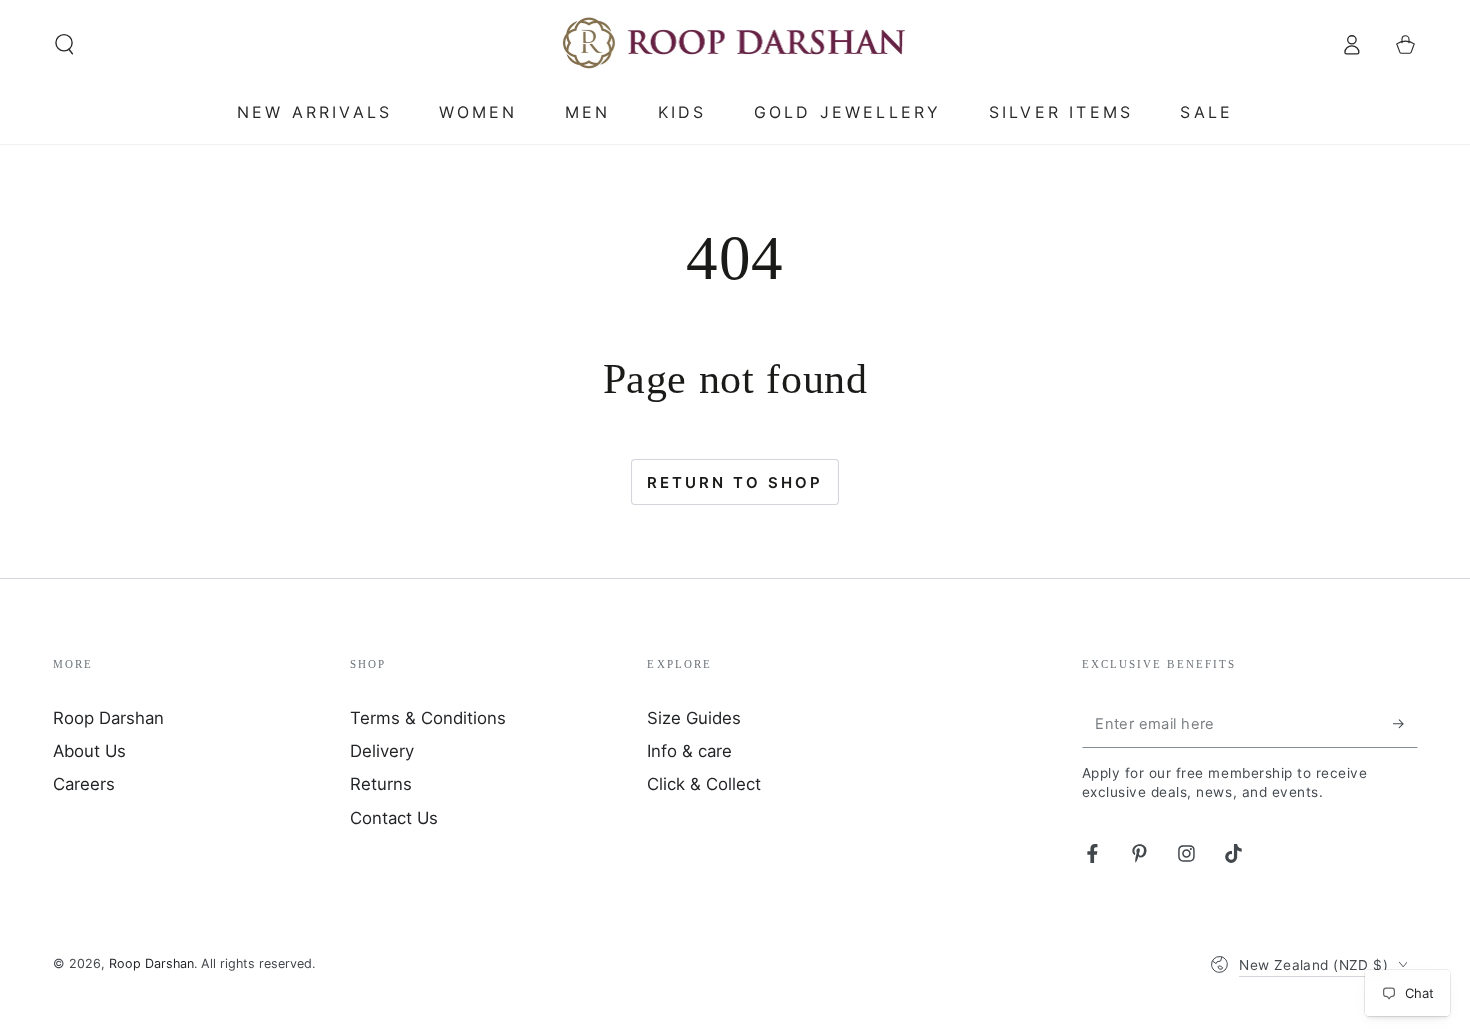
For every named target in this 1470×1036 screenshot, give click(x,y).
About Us (89, 751)
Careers (84, 784)
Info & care (689, 751)
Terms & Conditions (428, 718)
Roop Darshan (108, 718)
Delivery (382, 751)
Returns (381, 784)
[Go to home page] (735, 44)
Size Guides (694, 718)
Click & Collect (704, 784)
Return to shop (735, 482)
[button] (64, 44)
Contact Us (394, 818)
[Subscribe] (1405, 724)
